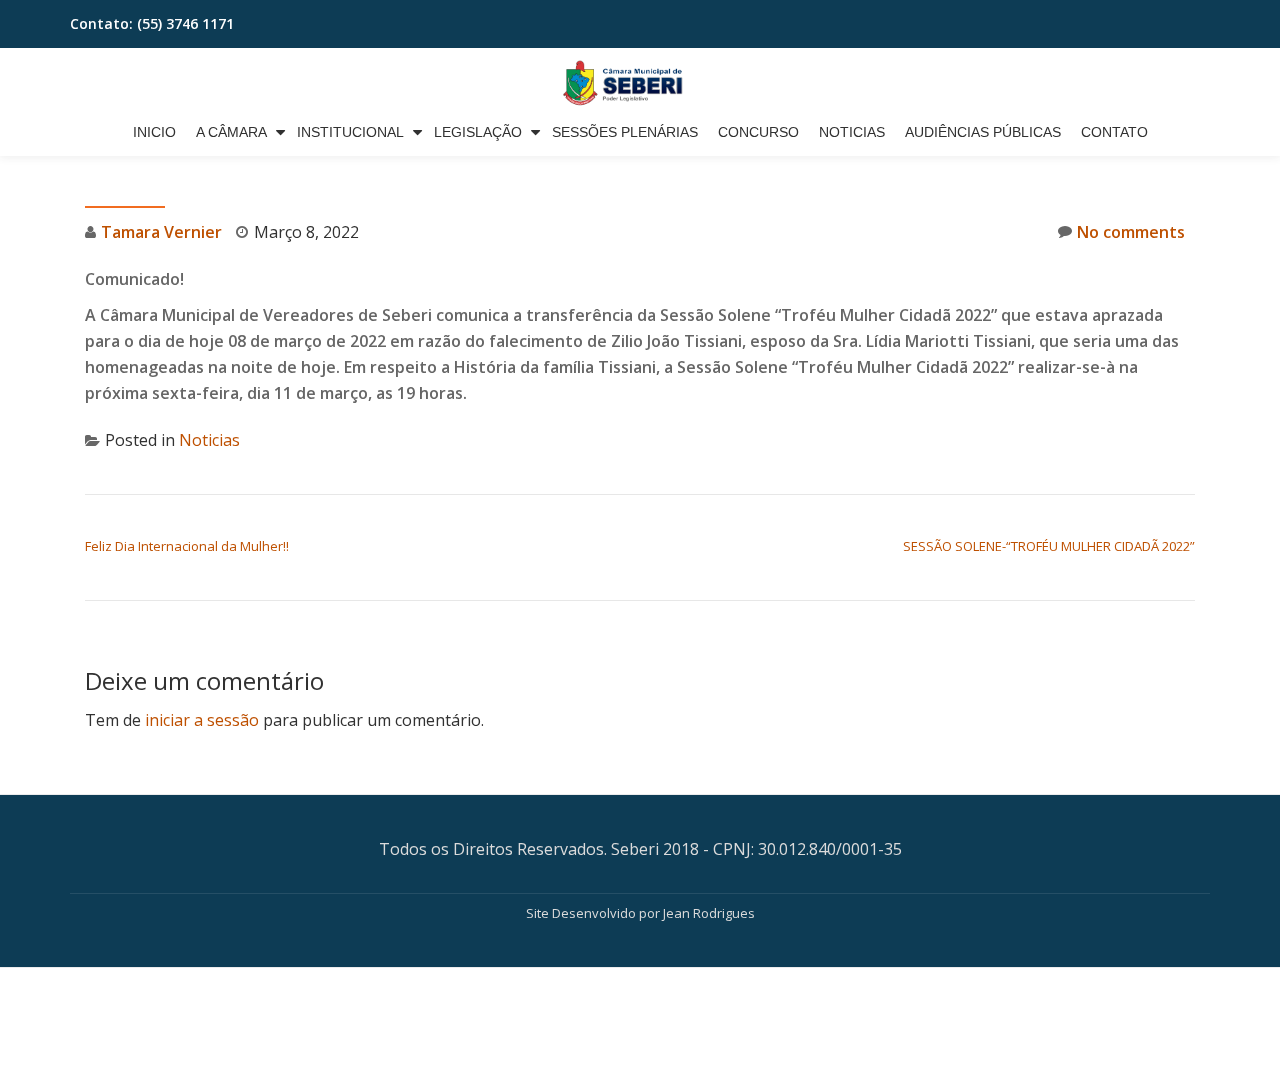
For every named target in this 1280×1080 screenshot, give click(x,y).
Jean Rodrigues (709, 913)
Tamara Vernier (161, 232)
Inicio (154, 132)
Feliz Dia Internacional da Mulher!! (187, 546)
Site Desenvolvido (582, 913)
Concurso (758, 132)
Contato (1114, 132)
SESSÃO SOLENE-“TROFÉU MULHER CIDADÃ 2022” (1049, 546)
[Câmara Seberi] (639, 83)
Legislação (478, 132)
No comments (1131, 232)
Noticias (852, 132)
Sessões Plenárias (625, 132)
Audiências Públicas (983, 132)
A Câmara (231, 132)
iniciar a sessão (202, 720)
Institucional (350, 132)
